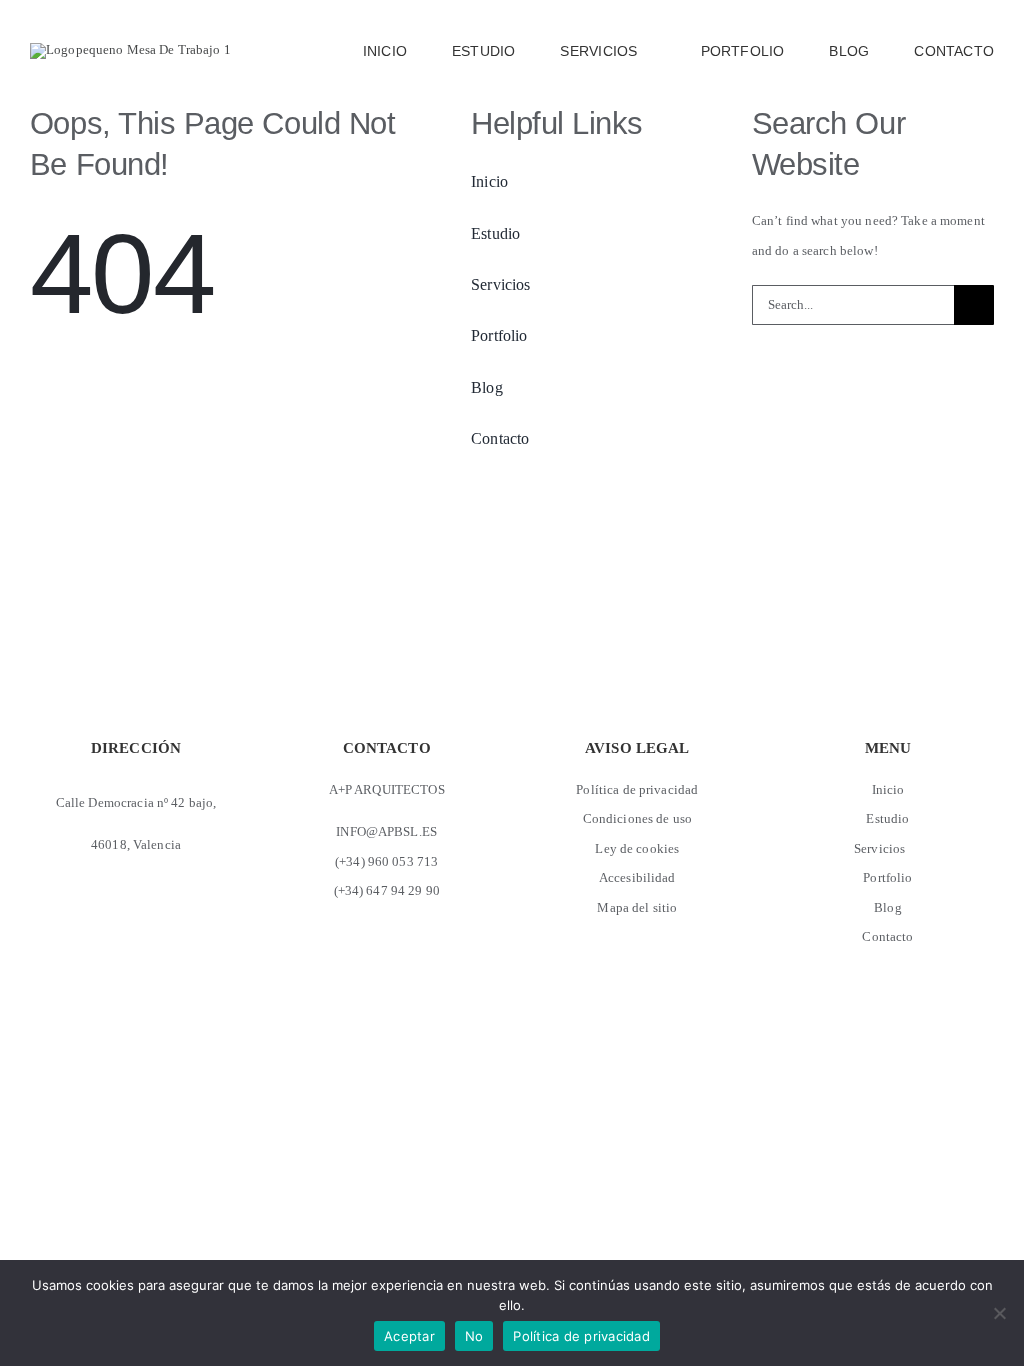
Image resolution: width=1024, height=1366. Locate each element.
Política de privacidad (581, 1336)
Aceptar (409, 1336)
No (474, 1336)
